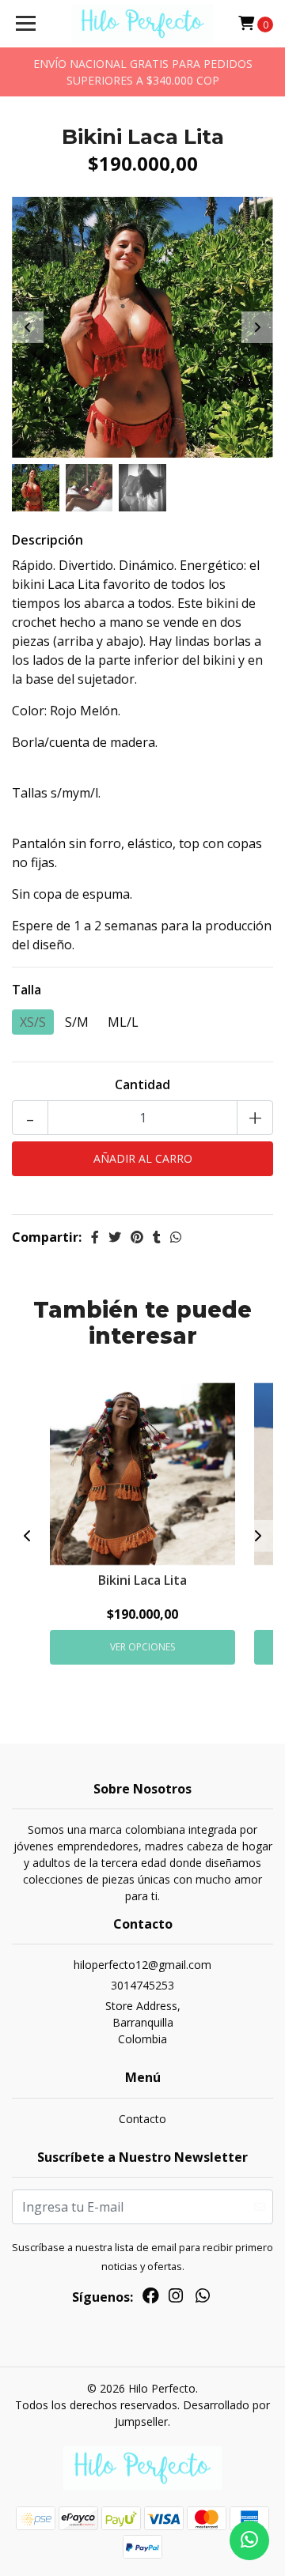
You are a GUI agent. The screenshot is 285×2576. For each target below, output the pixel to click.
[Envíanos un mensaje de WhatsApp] (249, 2540)
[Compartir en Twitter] (115, 1237)
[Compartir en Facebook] (95, 1237)
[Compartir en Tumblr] (157, 1237)
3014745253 (142, 1985)
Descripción (47, 540)
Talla (27, 990)
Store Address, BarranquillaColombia (143, 2022)
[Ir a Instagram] (176, 2299)
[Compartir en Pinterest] (137, 1237)
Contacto (142, 2119)
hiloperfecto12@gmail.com (142, 1965)
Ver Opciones (142, 1647)
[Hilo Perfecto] (142, 24)
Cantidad (142, 1084)
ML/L (123, 1022)
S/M (77, 1022)
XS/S (33, 1022)
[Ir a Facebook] (151, 2299)
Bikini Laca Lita (142, 1580)
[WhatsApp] (203, 2299)
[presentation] (28, 327)
